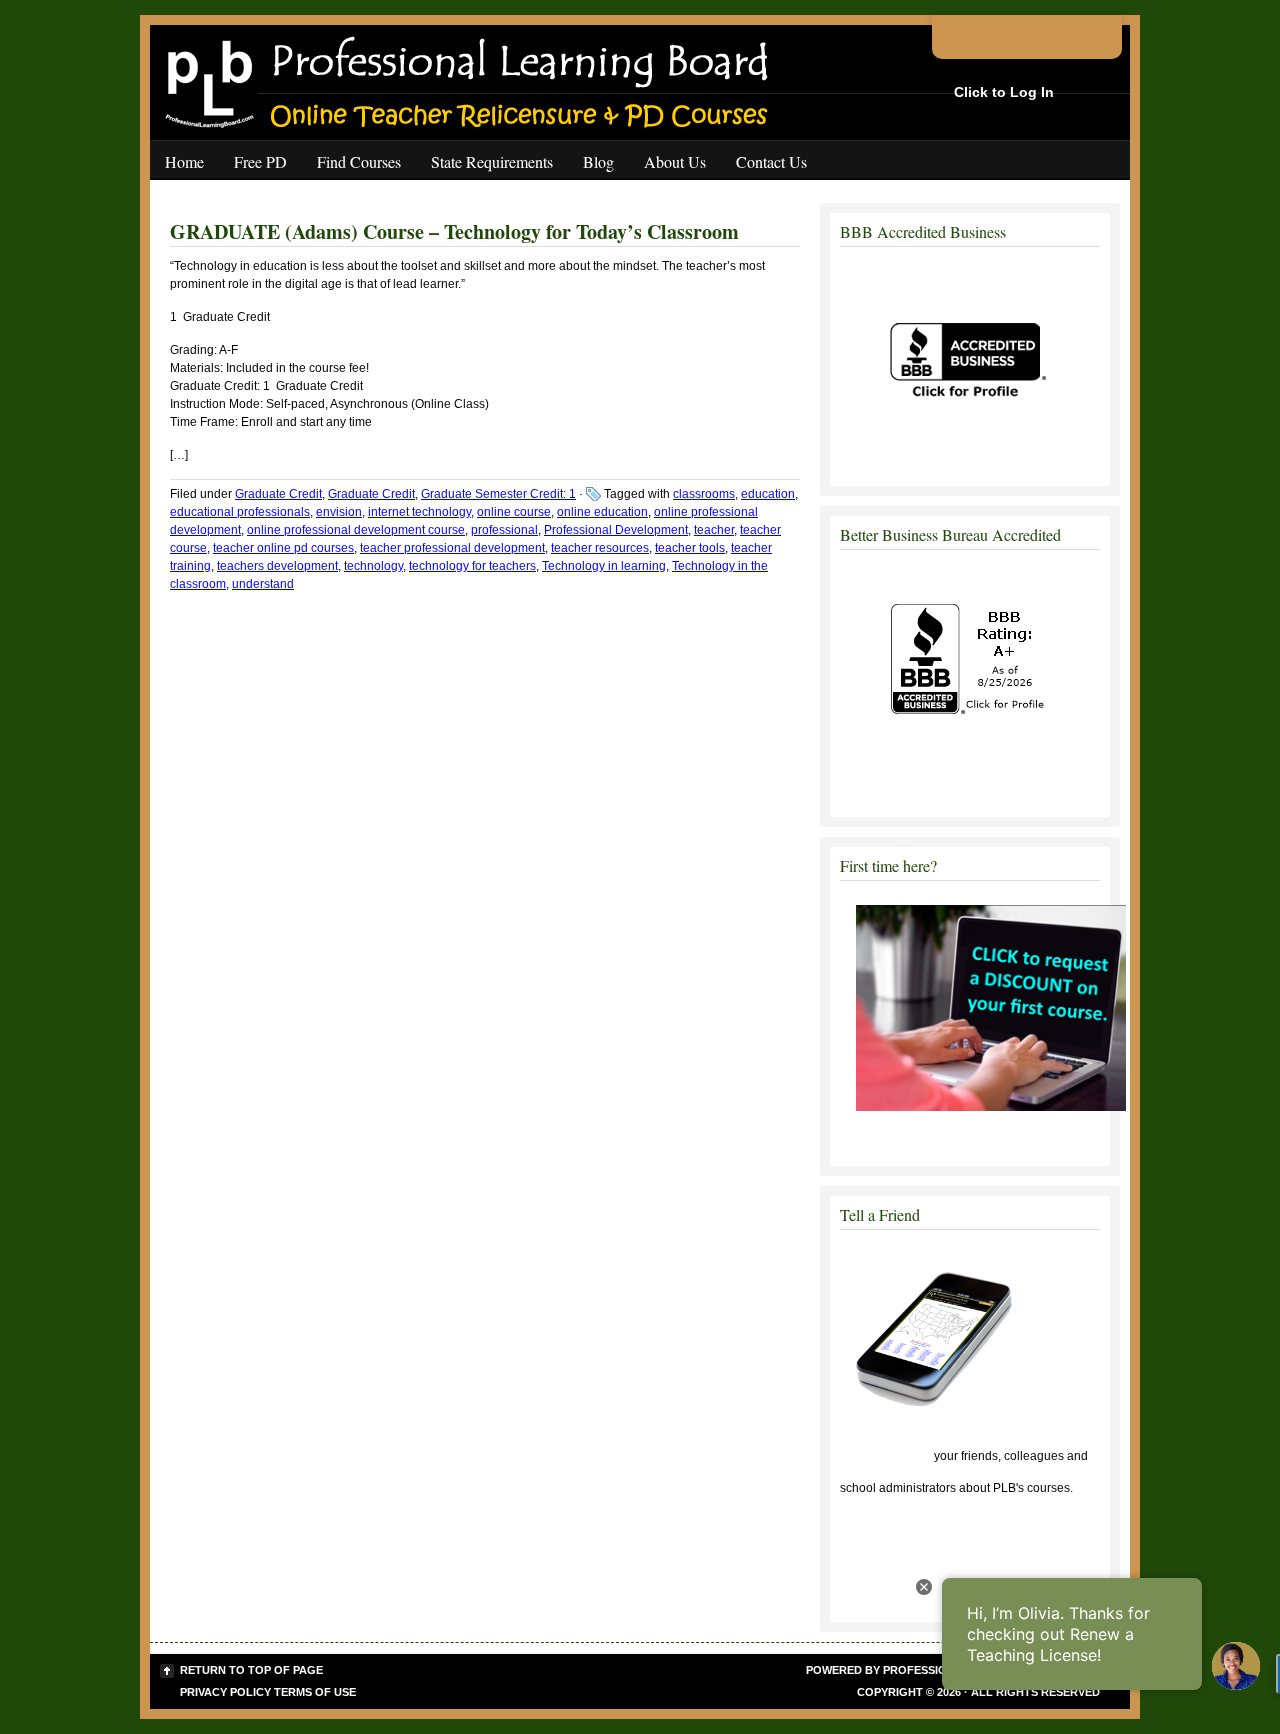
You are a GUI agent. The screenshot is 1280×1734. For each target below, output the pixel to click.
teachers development (277, 566)
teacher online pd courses (283, 548)
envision (339, 512)
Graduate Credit (278, 494)
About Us (675, 161)
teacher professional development (452, 548)
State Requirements (492, 161)
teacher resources (600, 548)
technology (373, 566)
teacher (714, 530)
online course (514, 512)
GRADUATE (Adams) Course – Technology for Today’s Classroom (454, 231)
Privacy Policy (225, 1692)
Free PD (260, 161)
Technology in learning (604, 566)
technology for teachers (472, 566)
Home (184, 161)
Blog (598, 161)
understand (263, 584)
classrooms (704, 494)
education (768, 494)
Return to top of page (251, 1670)
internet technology (419, 512)
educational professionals (240, 512)
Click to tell (885, 1456)
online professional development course (356, 530)
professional (504, 530)
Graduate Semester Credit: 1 (498, 494)
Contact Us (771, 161)
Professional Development (616, 530)
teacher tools (690, 548)
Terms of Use (315, 1692)
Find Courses (359, 161)
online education (602, 512)
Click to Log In (1004, 92)
